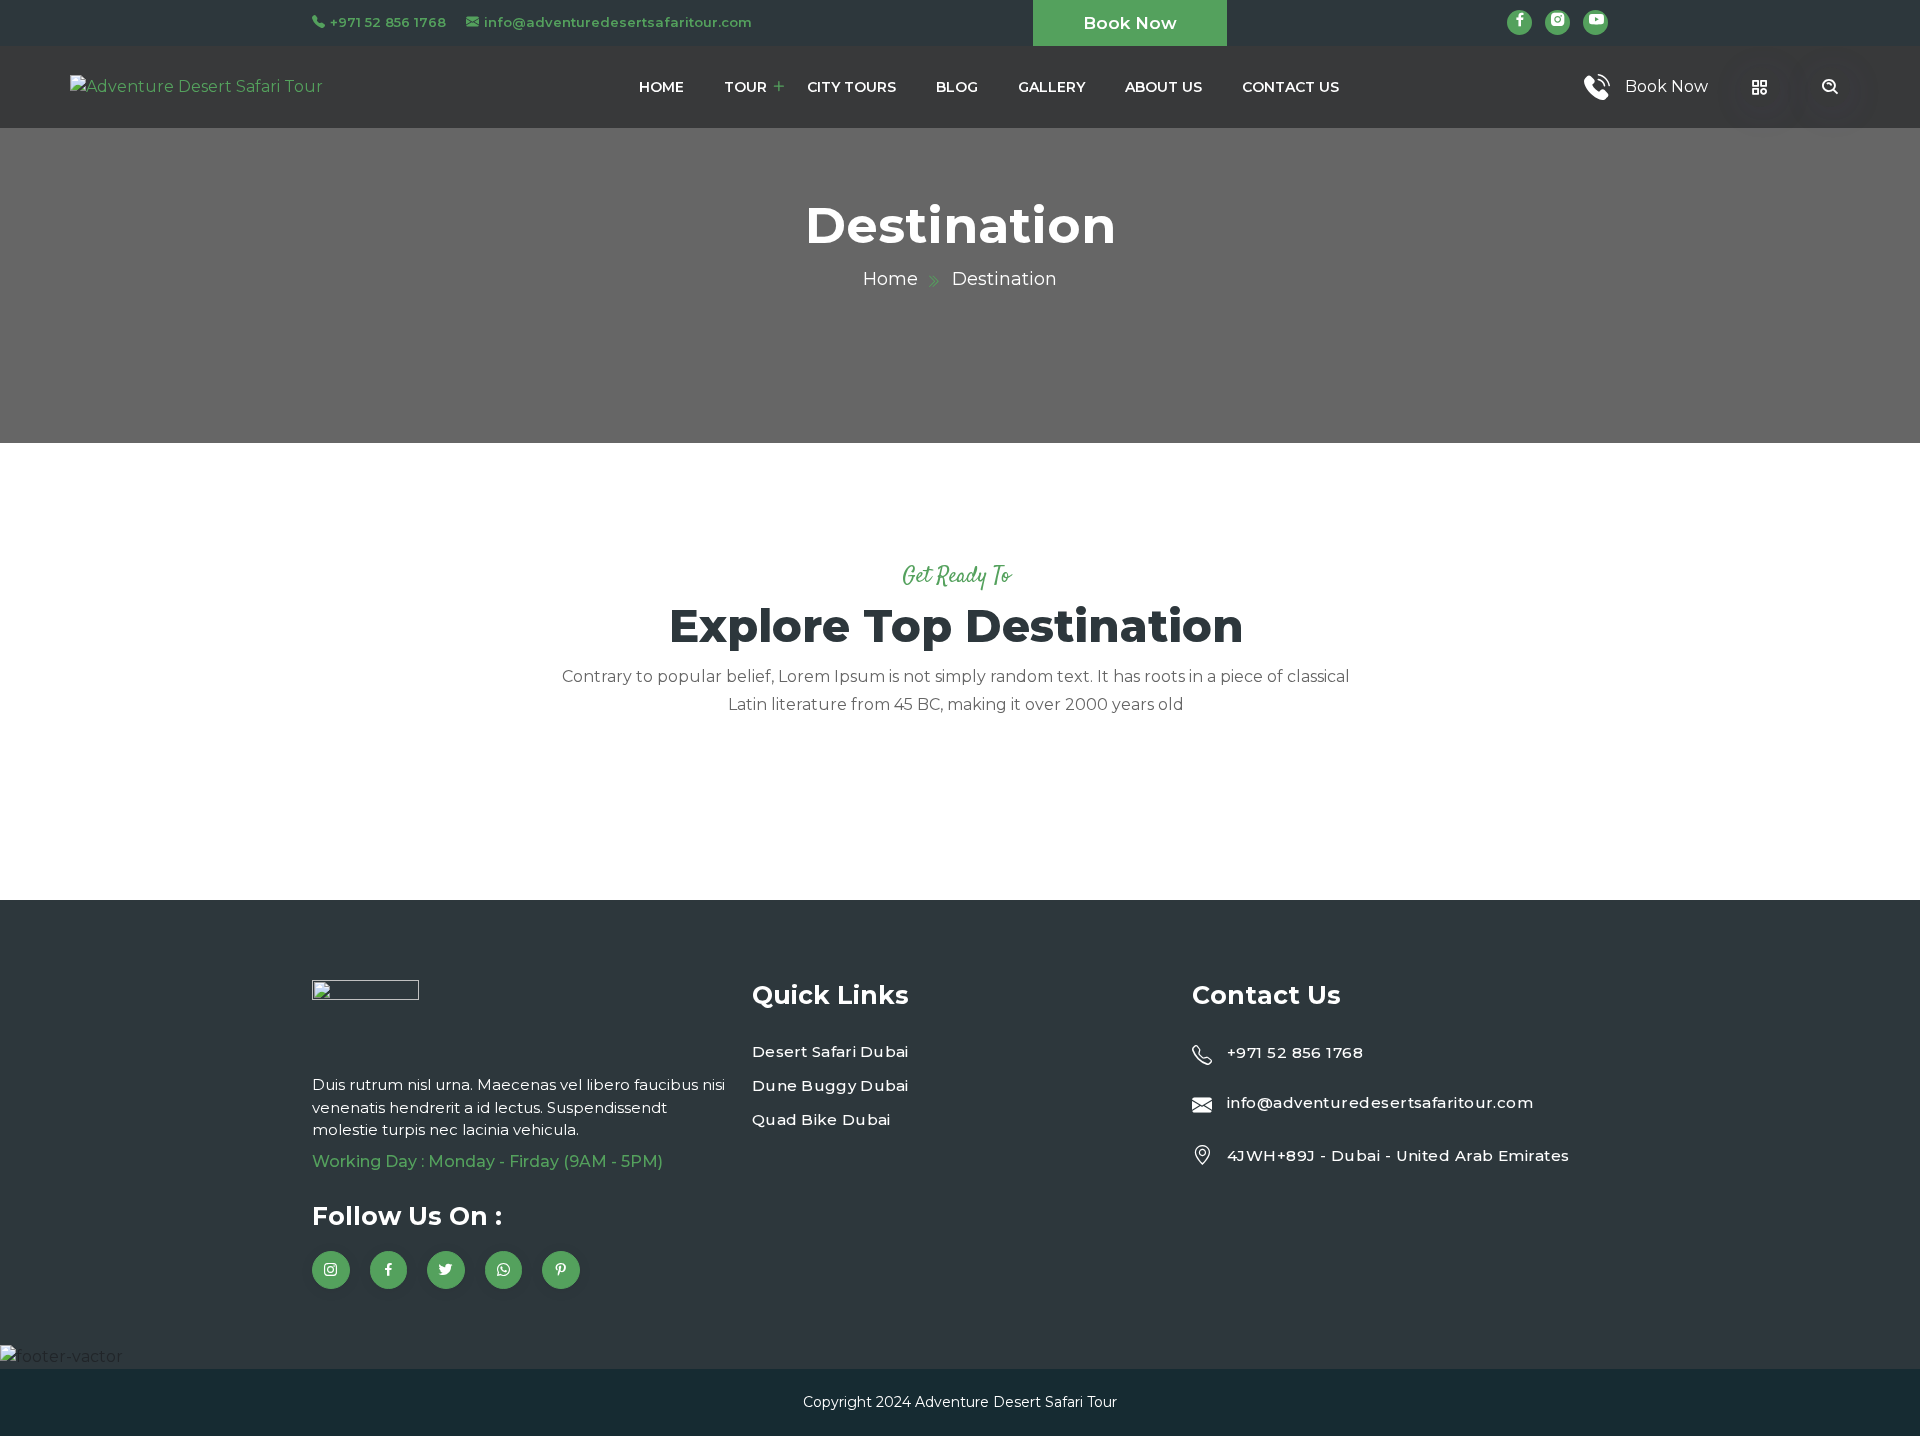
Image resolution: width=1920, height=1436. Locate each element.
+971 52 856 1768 (388, 22)
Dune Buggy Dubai (830, 1085)
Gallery (1051, 87)
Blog (957, 87)
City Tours (851, 87)
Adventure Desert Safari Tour (1016, 1402)
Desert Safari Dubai (830, 1051)
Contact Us (1290, 87)
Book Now (1130, 23)
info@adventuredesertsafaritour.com (618, 22)
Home (661, 87)
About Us (1163, 87)
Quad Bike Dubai (821, 1119)
